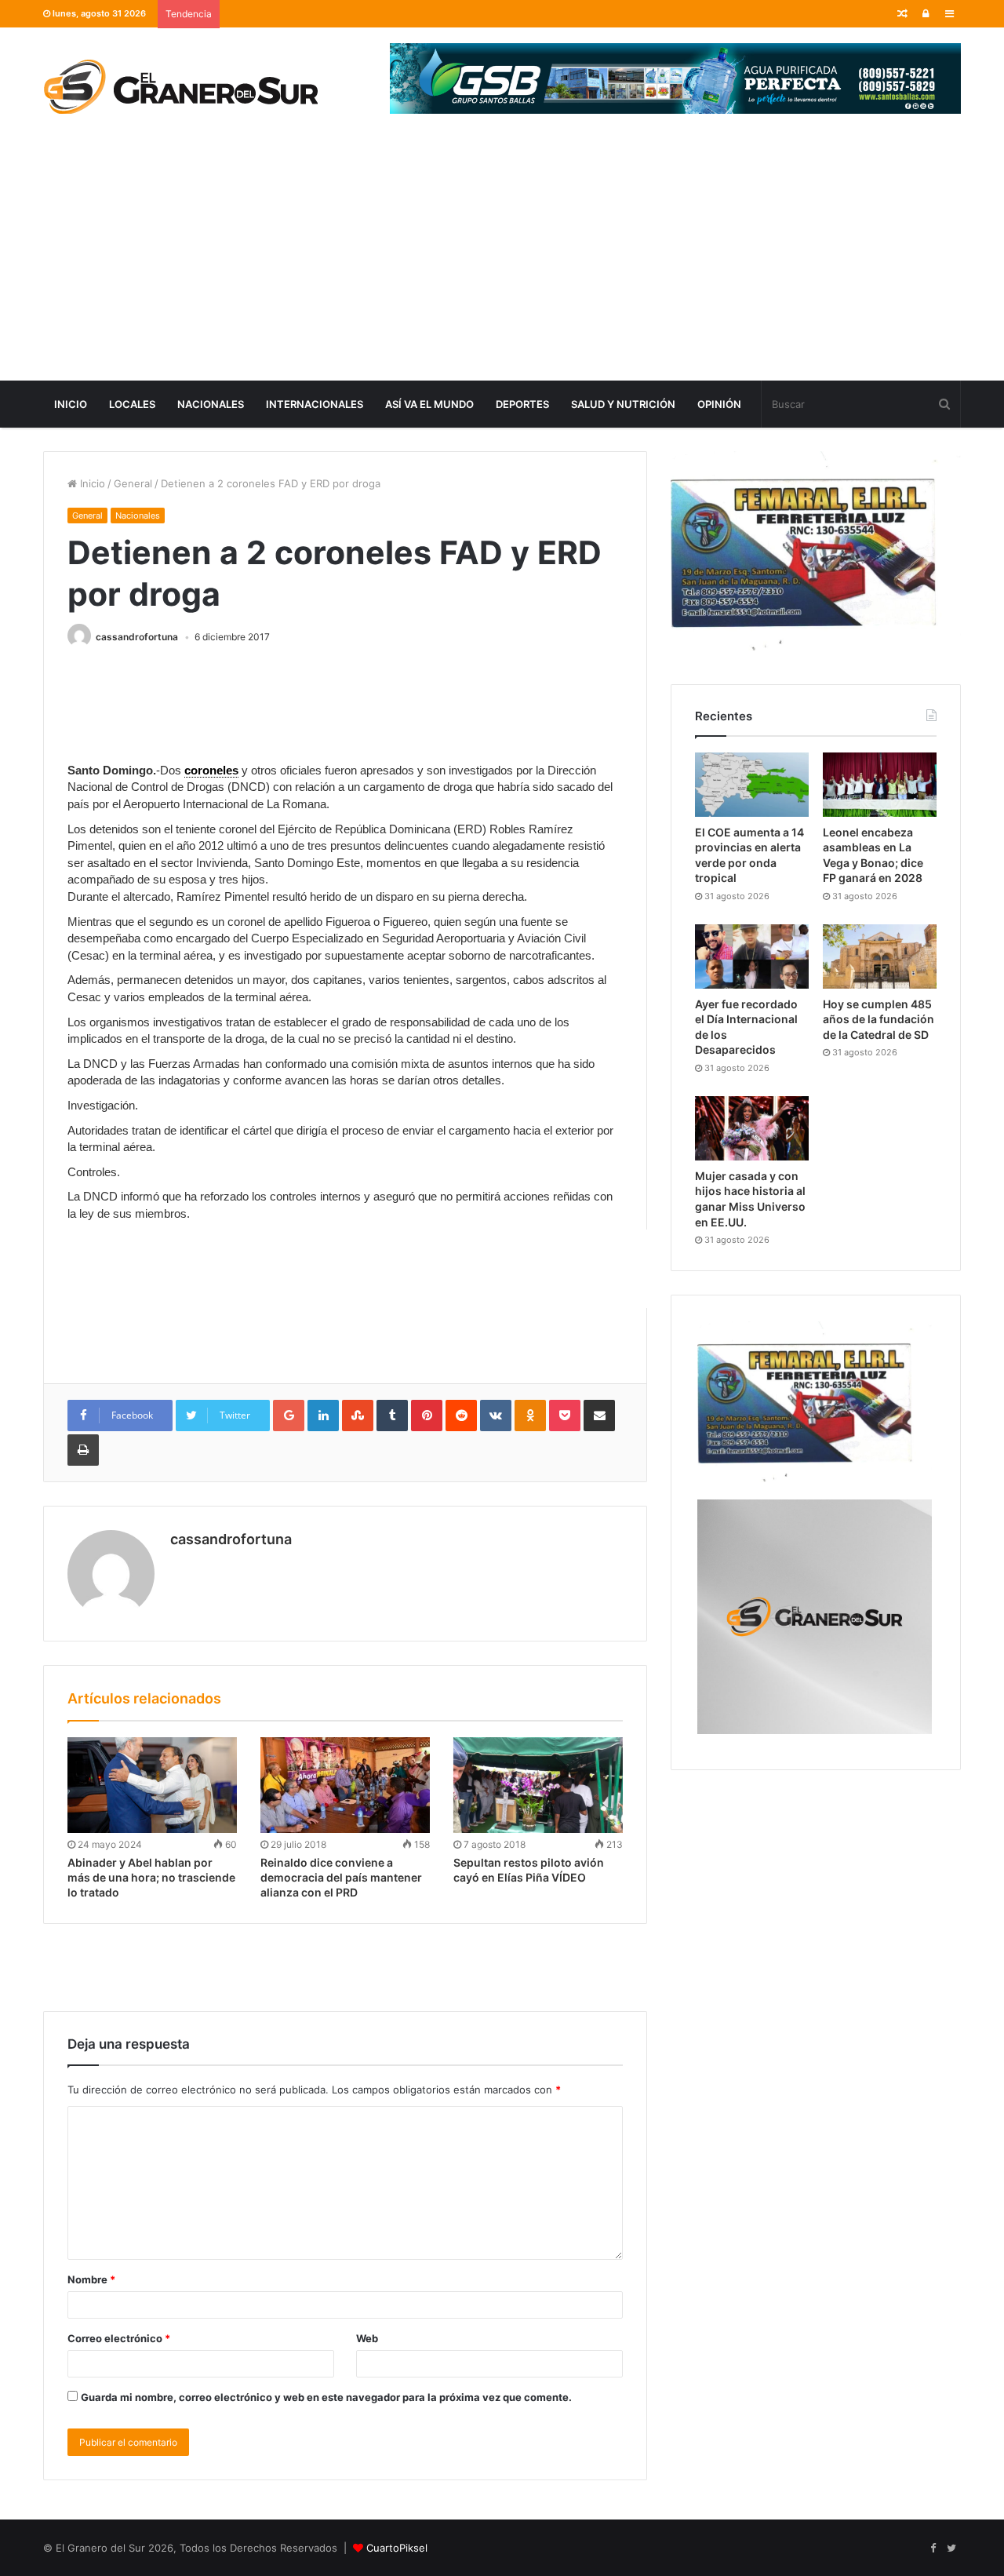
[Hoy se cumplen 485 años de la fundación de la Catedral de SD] (880, 956)
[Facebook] (933, 2549)
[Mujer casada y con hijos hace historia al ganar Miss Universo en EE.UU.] (752, 1128)
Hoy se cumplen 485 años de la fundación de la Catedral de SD (878, 1019)
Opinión (719, 404)
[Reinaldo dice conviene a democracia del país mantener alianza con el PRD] (345, 1785)
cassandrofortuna (137, 637)
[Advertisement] (502, 263)
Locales (132, 404)
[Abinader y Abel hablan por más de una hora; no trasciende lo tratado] (152, 1785)
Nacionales (211, 404)
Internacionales (315, 404)
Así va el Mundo (429, 404)
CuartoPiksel (397, 2548)
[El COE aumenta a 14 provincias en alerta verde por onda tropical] (752, 785)
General (133, 483)
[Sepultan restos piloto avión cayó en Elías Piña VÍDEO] (538, 1785)
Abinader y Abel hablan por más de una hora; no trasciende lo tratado (151, 1877)
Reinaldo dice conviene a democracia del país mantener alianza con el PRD (341, 1877)
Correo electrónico (119, 2338)
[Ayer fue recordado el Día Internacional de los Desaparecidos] (752, 956)
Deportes (522, 404)
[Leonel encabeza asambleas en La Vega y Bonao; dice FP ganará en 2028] (880, 785)
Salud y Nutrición (623, 404)
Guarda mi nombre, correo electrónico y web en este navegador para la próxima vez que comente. (326, 2397)
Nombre (91, 2279)
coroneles (211, 770)
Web (367, 2338)
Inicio (71, 404)
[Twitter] (951, 2549)
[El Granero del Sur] (180, 86)
